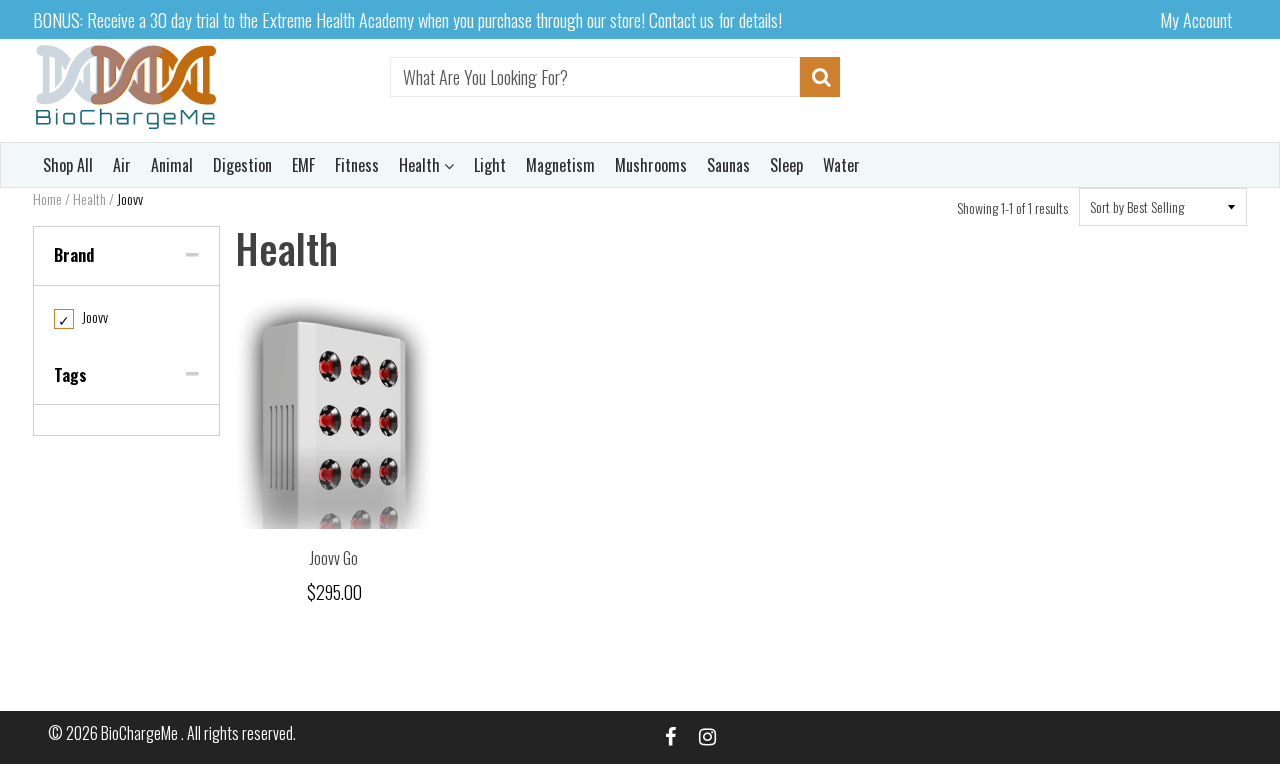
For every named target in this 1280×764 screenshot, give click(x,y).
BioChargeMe (141, 733)
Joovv (83, 316)
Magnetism (560, 165)
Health (421, 165)
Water (841, 165)
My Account (1196, 20)
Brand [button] (74, 255)
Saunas (728, 165)
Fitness (357, 165)
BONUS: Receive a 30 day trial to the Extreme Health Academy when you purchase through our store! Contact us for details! (407, 20)
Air (122, 165)
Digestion (242, 165)
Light (490, 165)
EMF (303, 165)
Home (47, 199)
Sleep (786, 165)
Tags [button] (70, 375)
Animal (172, 165)
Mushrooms (651, 165)
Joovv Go (334, 558)
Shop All (68, 165)
